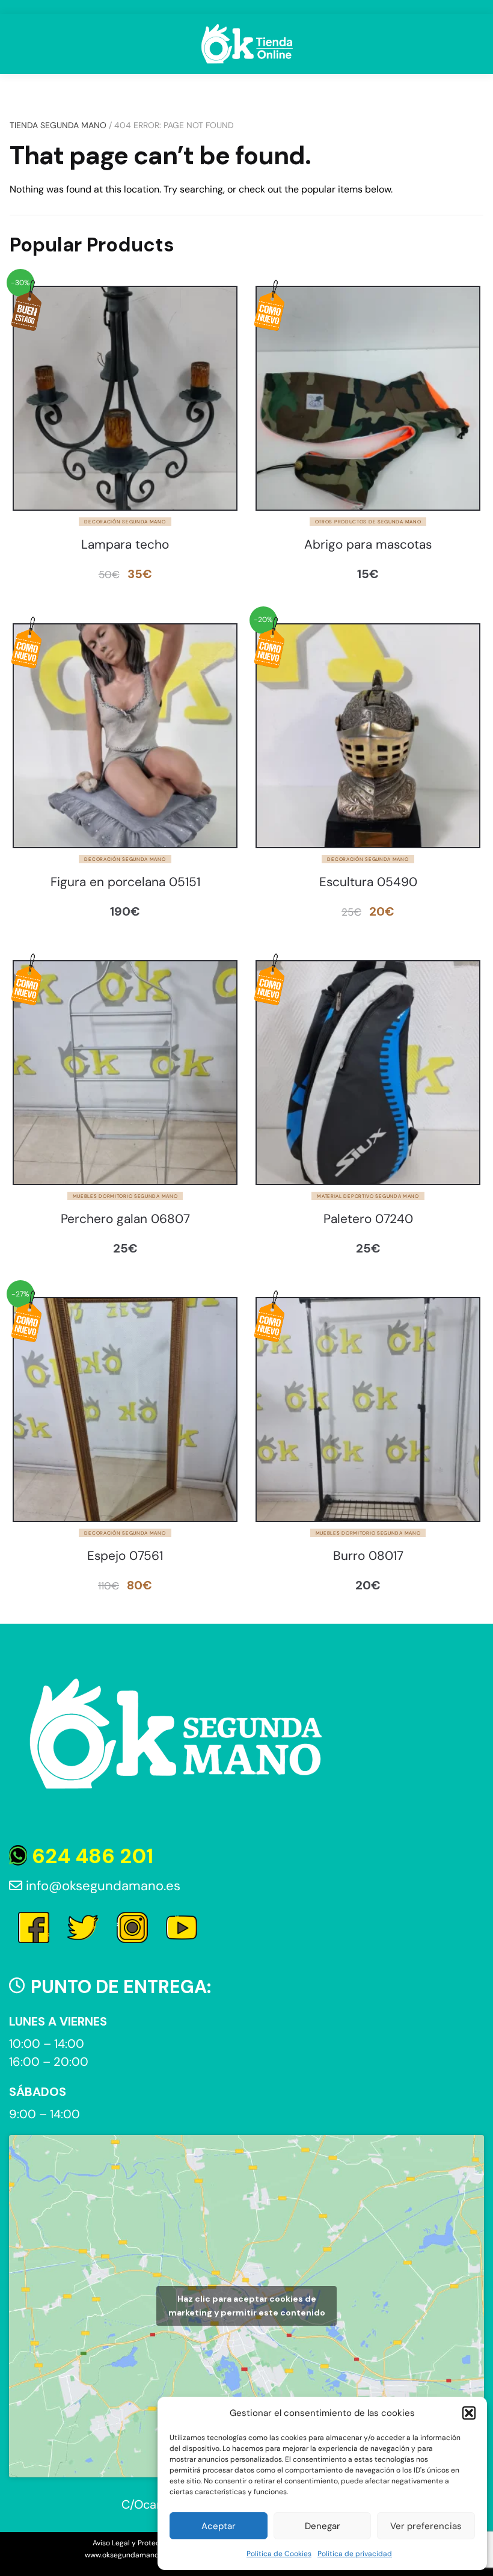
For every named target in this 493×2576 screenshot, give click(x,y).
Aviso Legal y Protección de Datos (151, 2543)
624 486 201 (90, 1856)
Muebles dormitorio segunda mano (125, 1196)
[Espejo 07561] (125, 1410)
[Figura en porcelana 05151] (125, 736)
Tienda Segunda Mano (58, 125)
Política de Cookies (279, 2554)
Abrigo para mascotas (368, 545)
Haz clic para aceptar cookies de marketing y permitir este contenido (247, 2306)
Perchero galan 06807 (125, 1219)
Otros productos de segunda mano (368, 522)
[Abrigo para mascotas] (368, 398)
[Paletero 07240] (368, 1073)
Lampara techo (125, 545)
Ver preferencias (426, 2526)
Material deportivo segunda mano (368, 1196)
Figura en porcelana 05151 (125, 882)
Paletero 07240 (368, 1219)
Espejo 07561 (125, 1556)
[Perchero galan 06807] (125, 1073)
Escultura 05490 (368, 882)
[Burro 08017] (368, 1410)
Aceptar (219, 2526)
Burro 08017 (368, 1556)
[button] (469, 2413)
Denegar (323, 2526)
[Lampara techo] (125, 398)
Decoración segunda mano (125, 522)
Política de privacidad (355, 2554)
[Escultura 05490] (368, 736)
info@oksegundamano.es (101, 1886)
